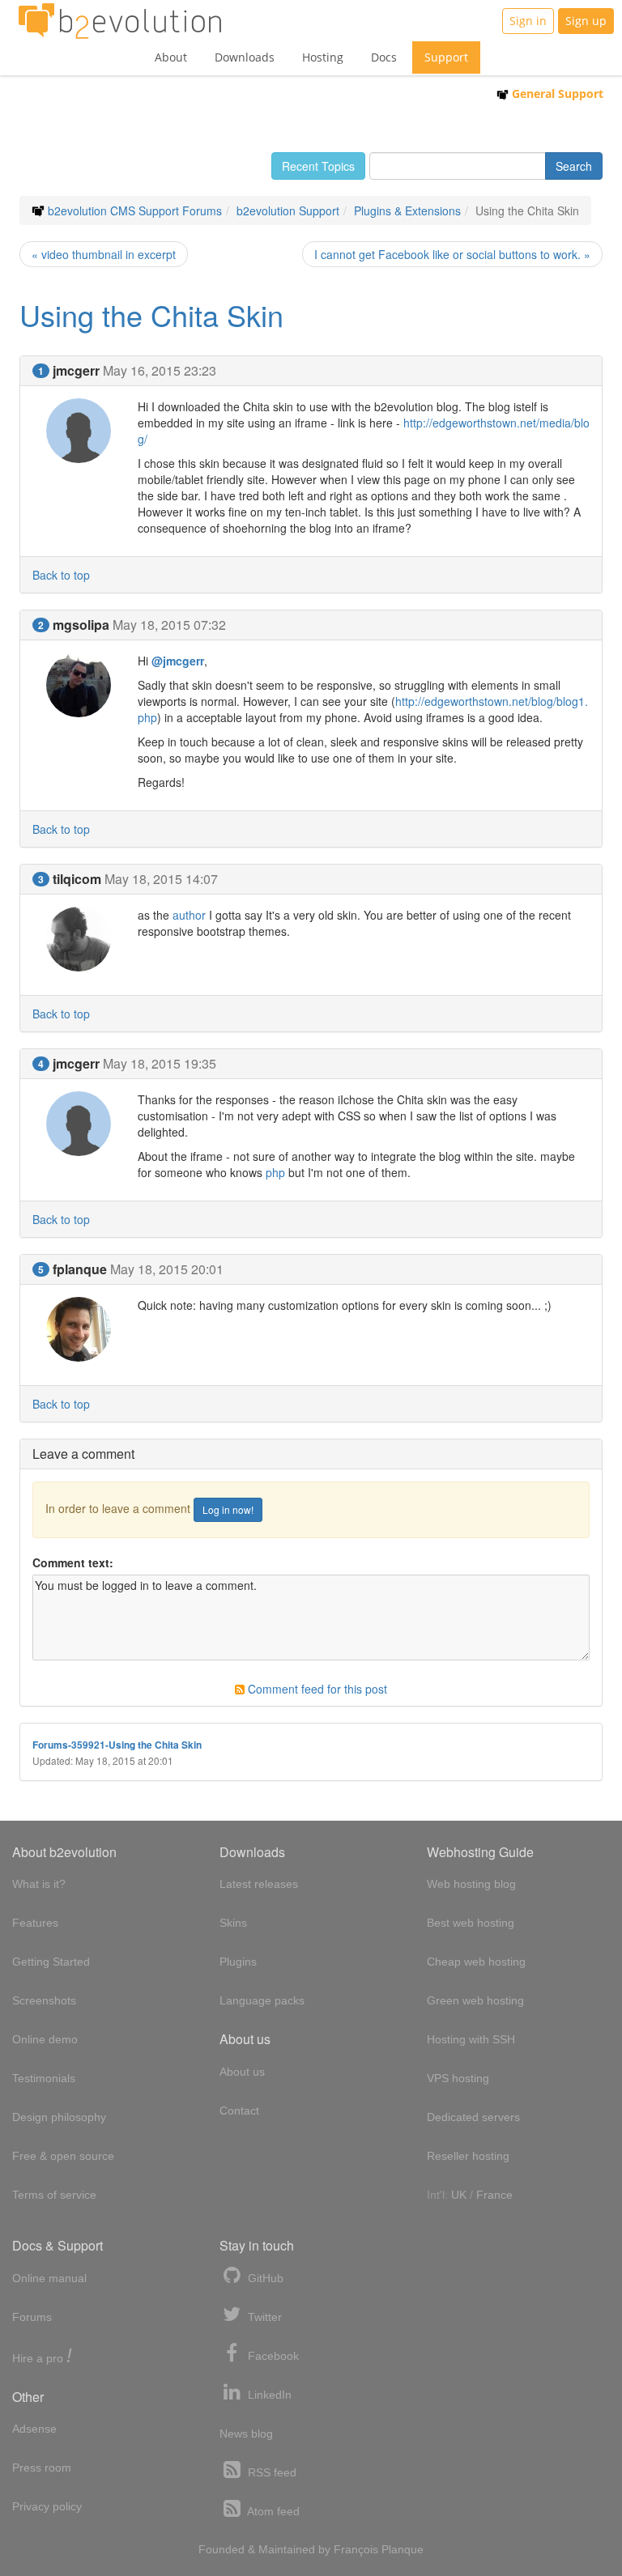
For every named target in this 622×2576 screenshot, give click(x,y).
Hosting (323, 57)
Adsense (34, 2429)
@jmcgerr (178, 661)
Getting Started (51, 1962)
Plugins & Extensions (407, 210)
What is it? (39, 1884)
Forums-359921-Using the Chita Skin (117, 1745)
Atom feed (272, 2511)
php (275, 1172)
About (171, 57)
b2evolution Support (288, 210)
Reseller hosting (468, 2156)
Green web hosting (475, 2000)
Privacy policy (47, 2506)
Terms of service (54, 2195)
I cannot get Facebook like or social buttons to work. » (452, 254)
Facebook (272, 2356)
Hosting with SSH (471, 2039)
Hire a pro (42, 2357)
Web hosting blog (471, 1884)
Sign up (586, 21)
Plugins (238, 1962)
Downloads (245, 57)
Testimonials (44, 2078)
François (356, 2549)
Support (446, 57)
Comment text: (73, 1562)
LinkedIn (268, 2395)
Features (35, 1923)
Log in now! (228, 1509)
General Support (556, 94)
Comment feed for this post (316, 1689)
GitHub (264, 2278)
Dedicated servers (473, 2117)
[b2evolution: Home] (120, 21)
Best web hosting (471, 1923)
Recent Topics (318, 166)
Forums (32, 2317)
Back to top (61, 575)
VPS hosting (458, 2078)
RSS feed (271, 2472)
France (494, 2195)
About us (242, 2072)
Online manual (49, 2278)
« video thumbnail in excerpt (104, 254)
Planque (403, 2549)
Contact (239, 2111)
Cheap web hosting (476, 1962)
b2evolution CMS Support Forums (135, 210)
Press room (42, 2468)
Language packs (262, 2000)
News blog (246, 2434)
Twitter (263, 2317)
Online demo (45, 2039)
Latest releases (259, 1884)
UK (459, 2195)
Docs (384, 57)
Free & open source (63, 2156)
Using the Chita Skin (151, 315)
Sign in (528, 21)
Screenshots (44, 2000)
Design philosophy (59, 2117)
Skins (233, 1923)
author (189, 915)
